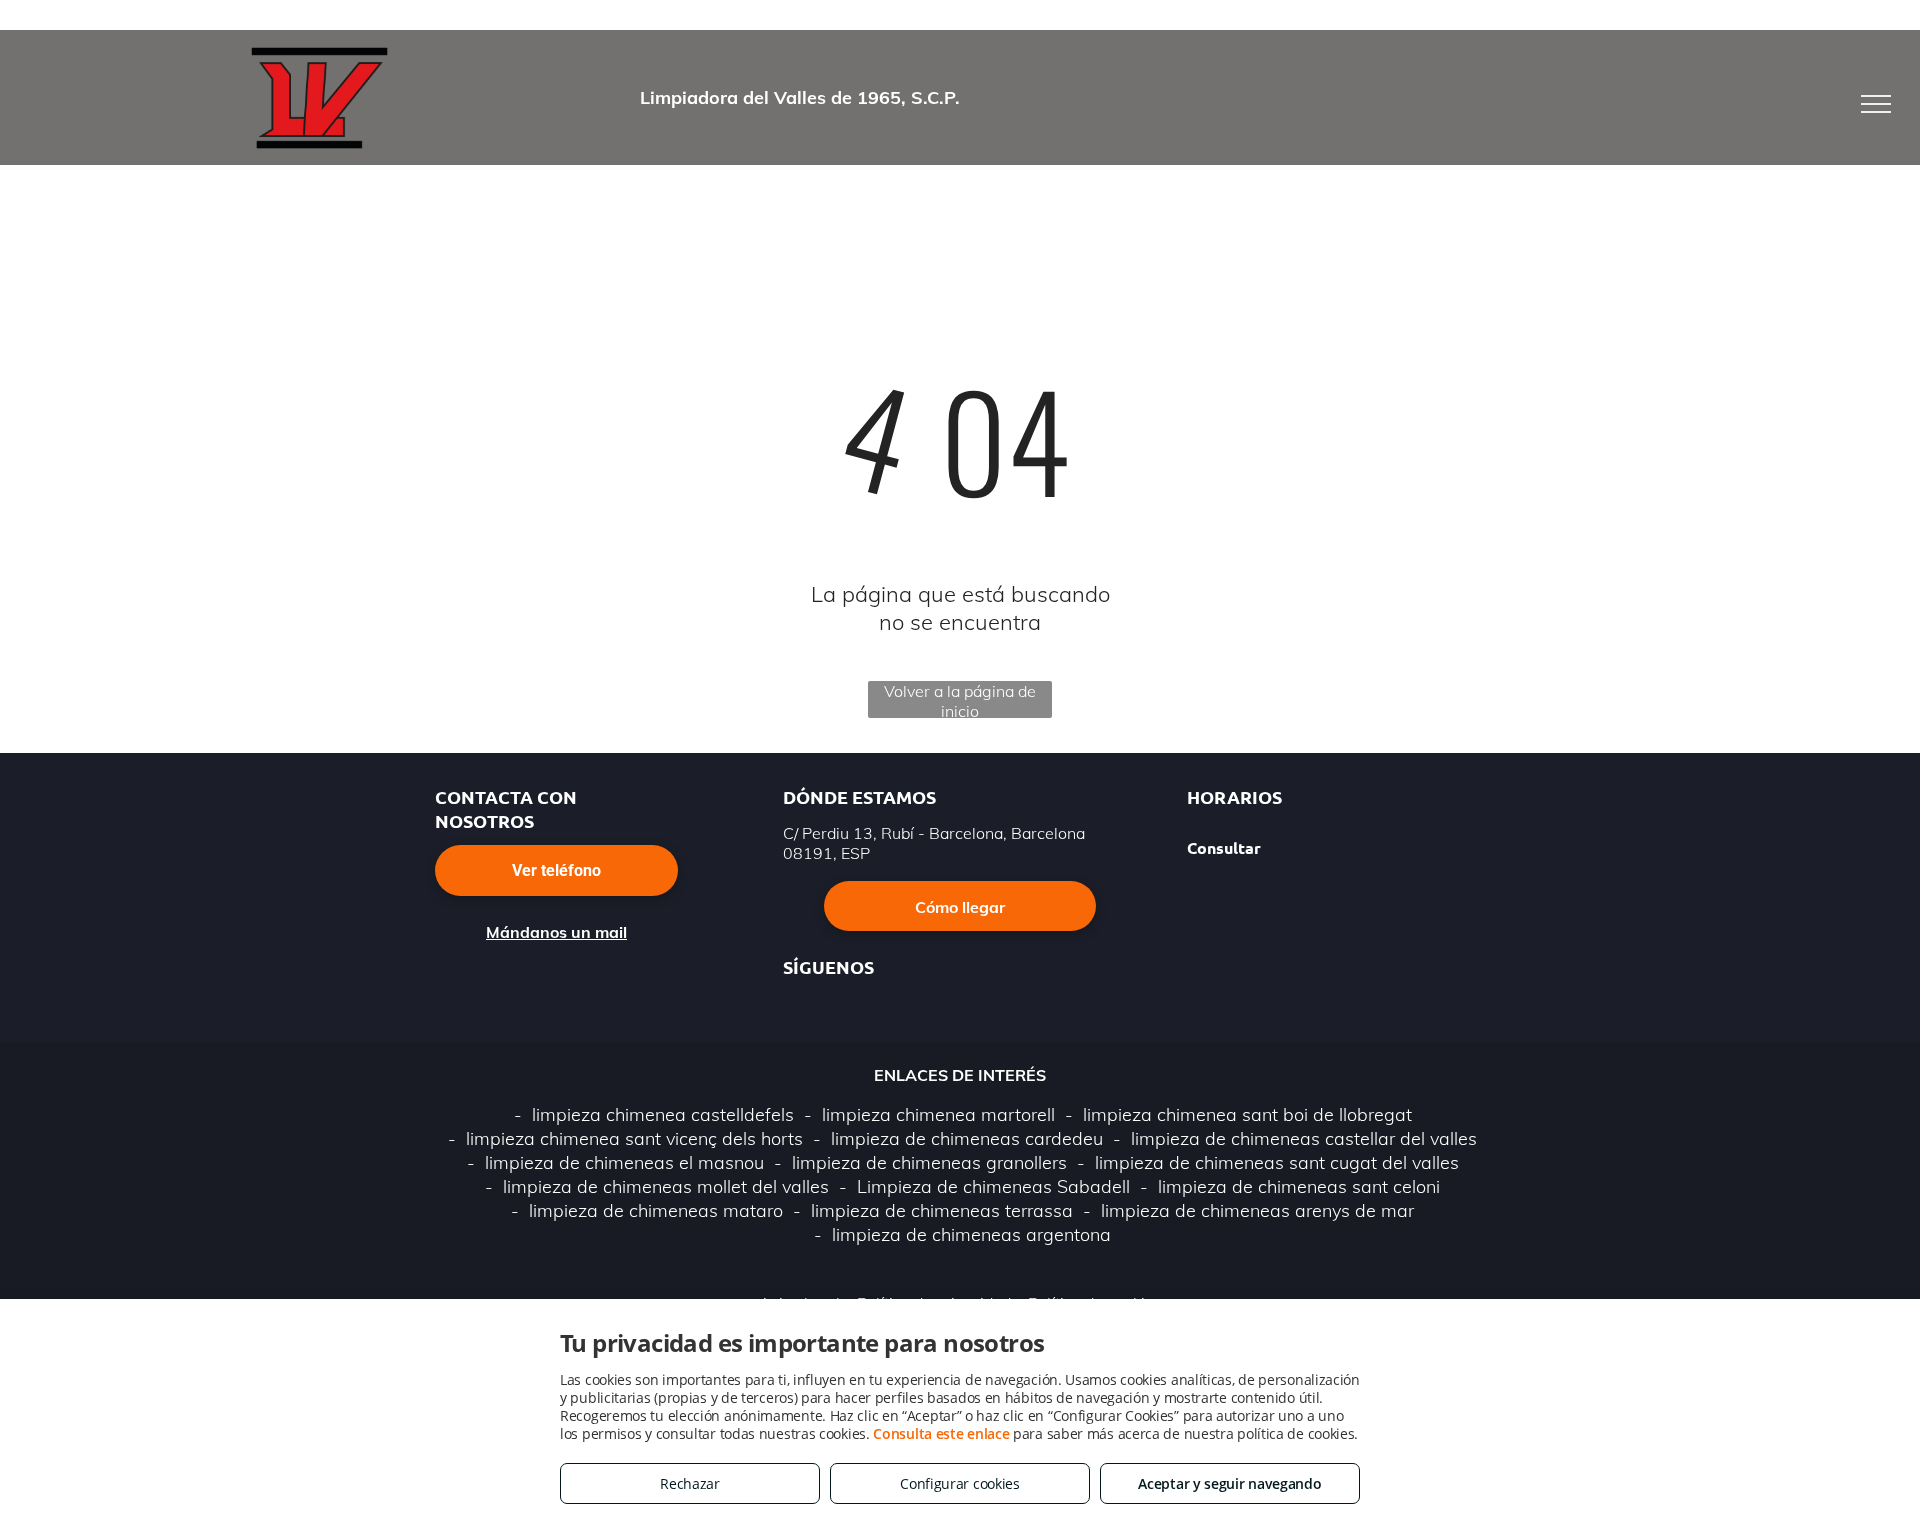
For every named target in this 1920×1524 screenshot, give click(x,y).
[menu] (1876, 104)
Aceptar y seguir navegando (1229, 1483)
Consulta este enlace (941, 1433)
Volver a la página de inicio (960, 699)
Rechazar (690, 1483)
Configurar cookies (960, 1483)
